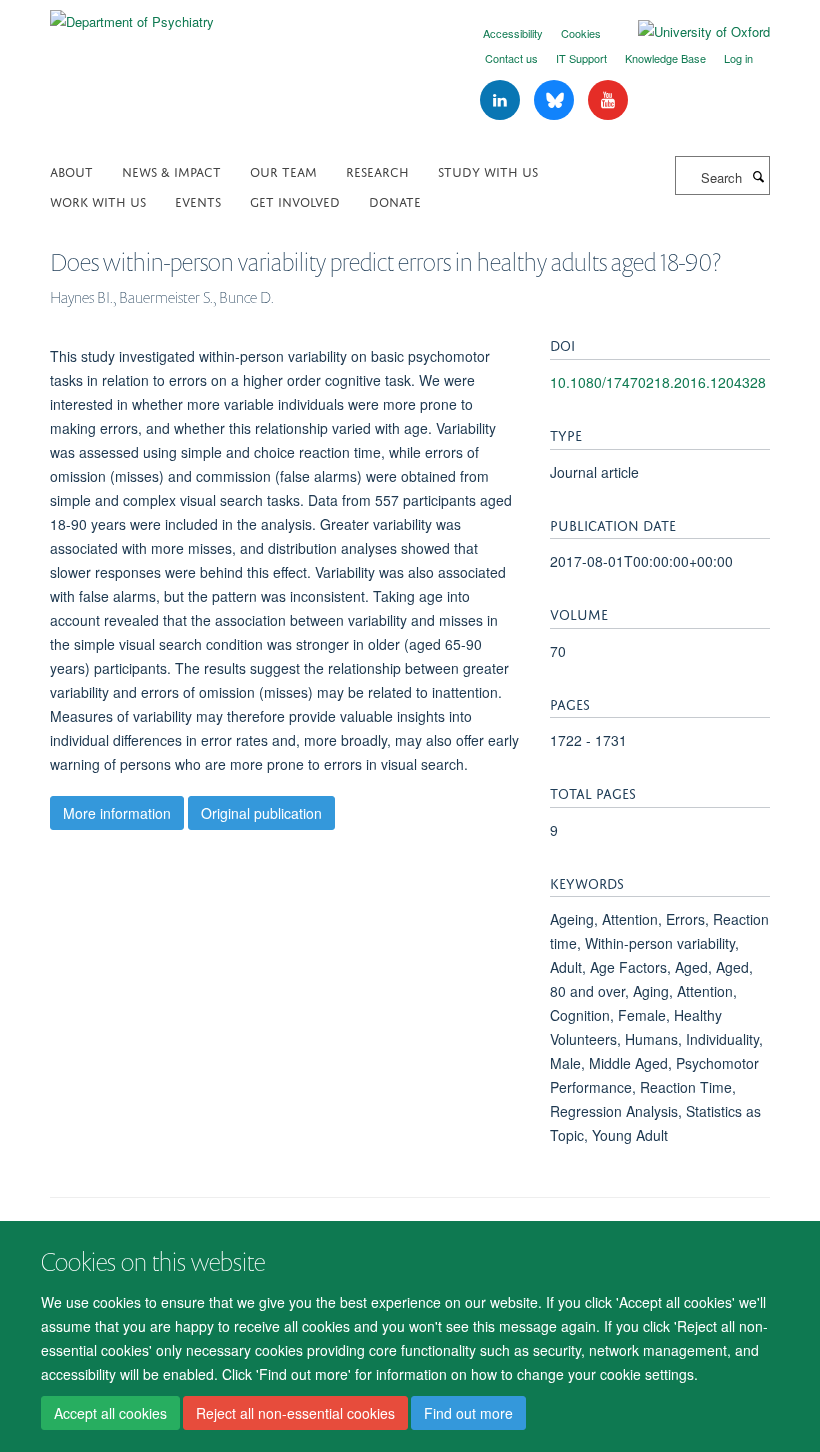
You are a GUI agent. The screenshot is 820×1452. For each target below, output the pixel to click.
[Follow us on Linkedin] (502, 100)
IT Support (581, 58)
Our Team (283, 170)
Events (198, 200)
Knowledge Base (665, 58)
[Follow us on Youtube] (608, 100)
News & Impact (171, 170)
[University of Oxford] (689, 32)
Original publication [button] (261, 813)
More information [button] (117, 813)
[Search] (758, 176)
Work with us (98, 200)
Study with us (488, 170)
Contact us (511, 58)
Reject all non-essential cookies (295, 1413)
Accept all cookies (110, 1413)
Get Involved (295, 200)
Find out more (468, 1413)
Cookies (581, 33)
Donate (395, 200)
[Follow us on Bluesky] (556, 100)
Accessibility (513, 33)
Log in (738, 58)
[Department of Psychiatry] (132, 14)
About (71, 170)
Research (377, 170)
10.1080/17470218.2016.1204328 (658, 382)
